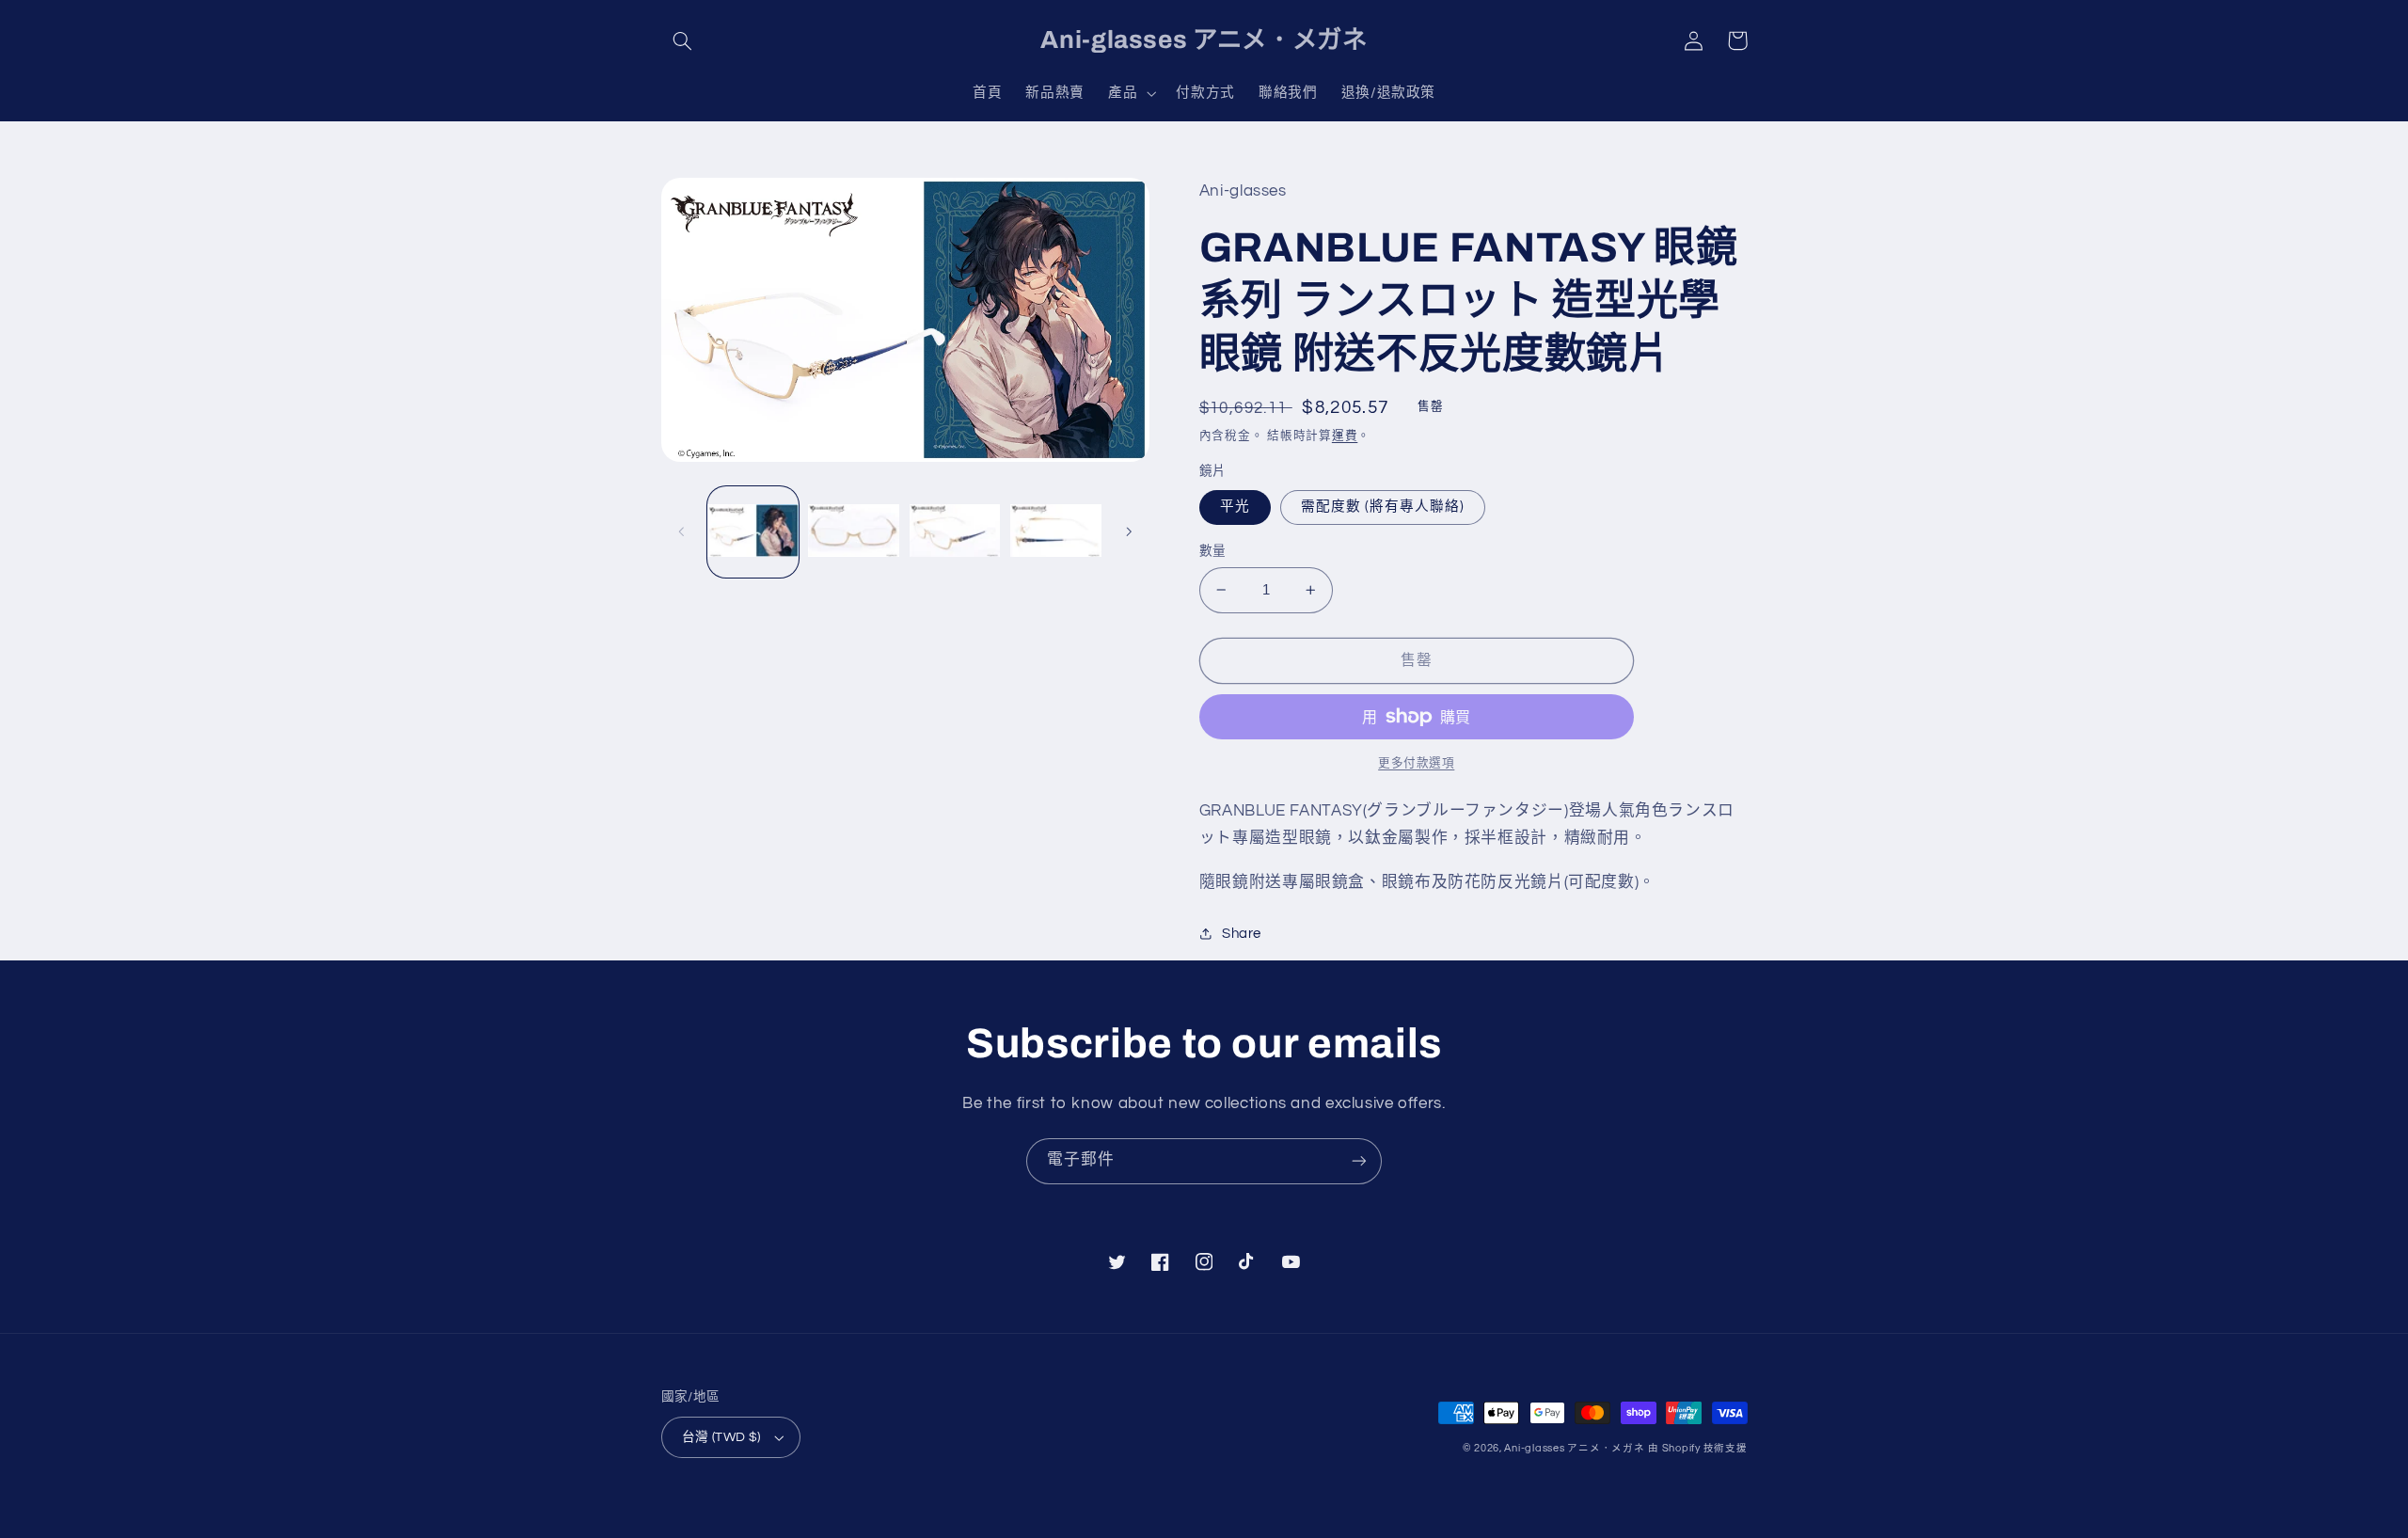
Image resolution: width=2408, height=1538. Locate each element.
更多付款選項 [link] (1416, 763)
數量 (1213, 551)
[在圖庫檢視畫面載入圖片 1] (753, 532)
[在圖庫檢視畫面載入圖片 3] (955, 532)
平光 (1235, 507)
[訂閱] (1359, 1161)
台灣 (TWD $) (721, 1437)
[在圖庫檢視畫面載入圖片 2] (854, 532)
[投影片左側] (682, 531)
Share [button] (1242, 934)
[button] (683, 40)
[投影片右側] (1129, 531)
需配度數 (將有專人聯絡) (1383, 507)
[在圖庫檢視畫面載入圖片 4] (1056, 532)
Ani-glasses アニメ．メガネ (1574, 1448)
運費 (1345, 436)
